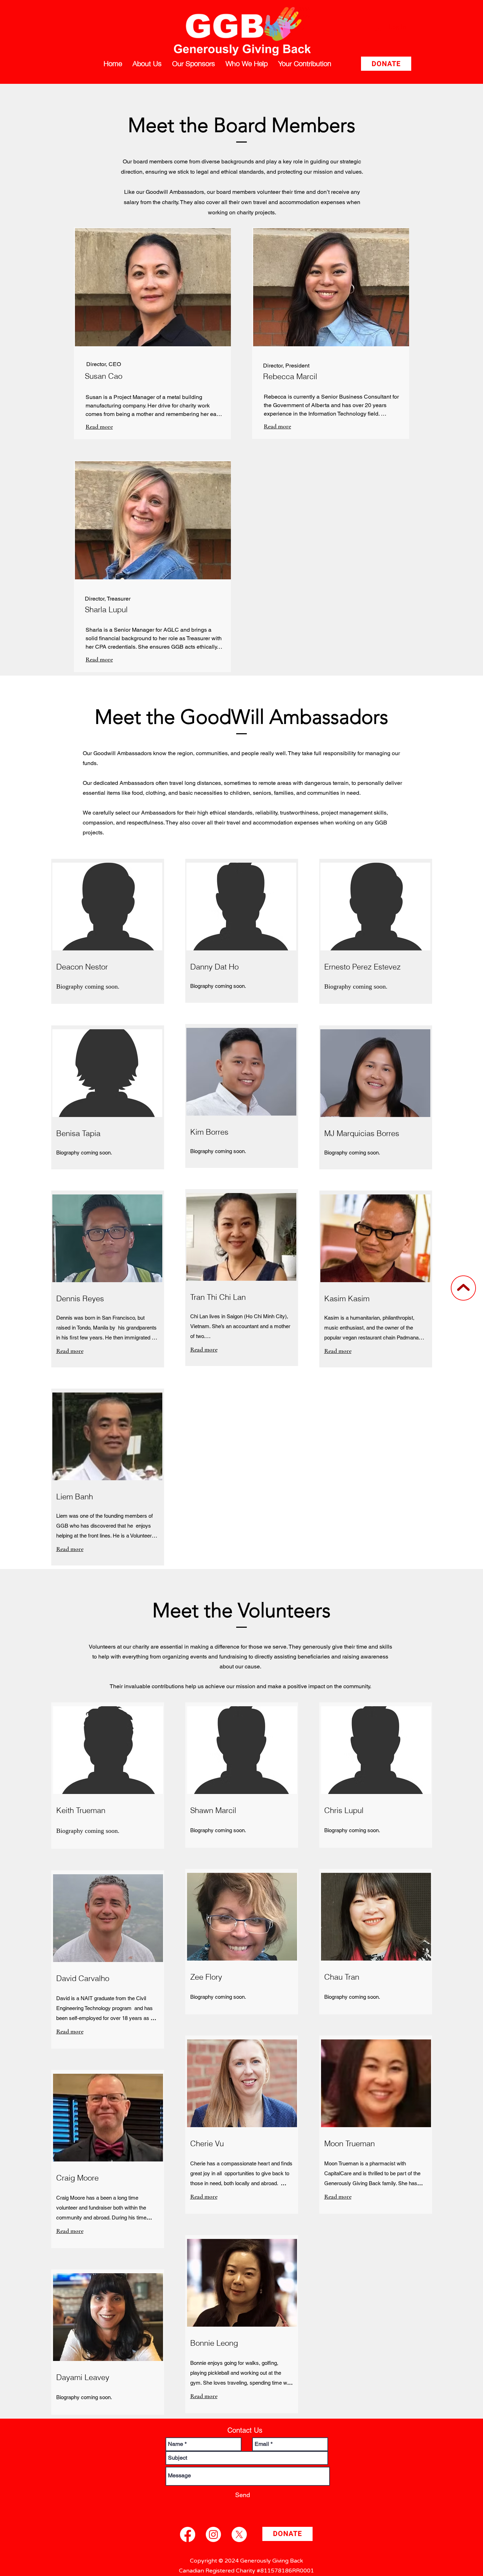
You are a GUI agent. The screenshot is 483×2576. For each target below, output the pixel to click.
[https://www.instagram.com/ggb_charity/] (213, 2534)
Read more (99, 427)
